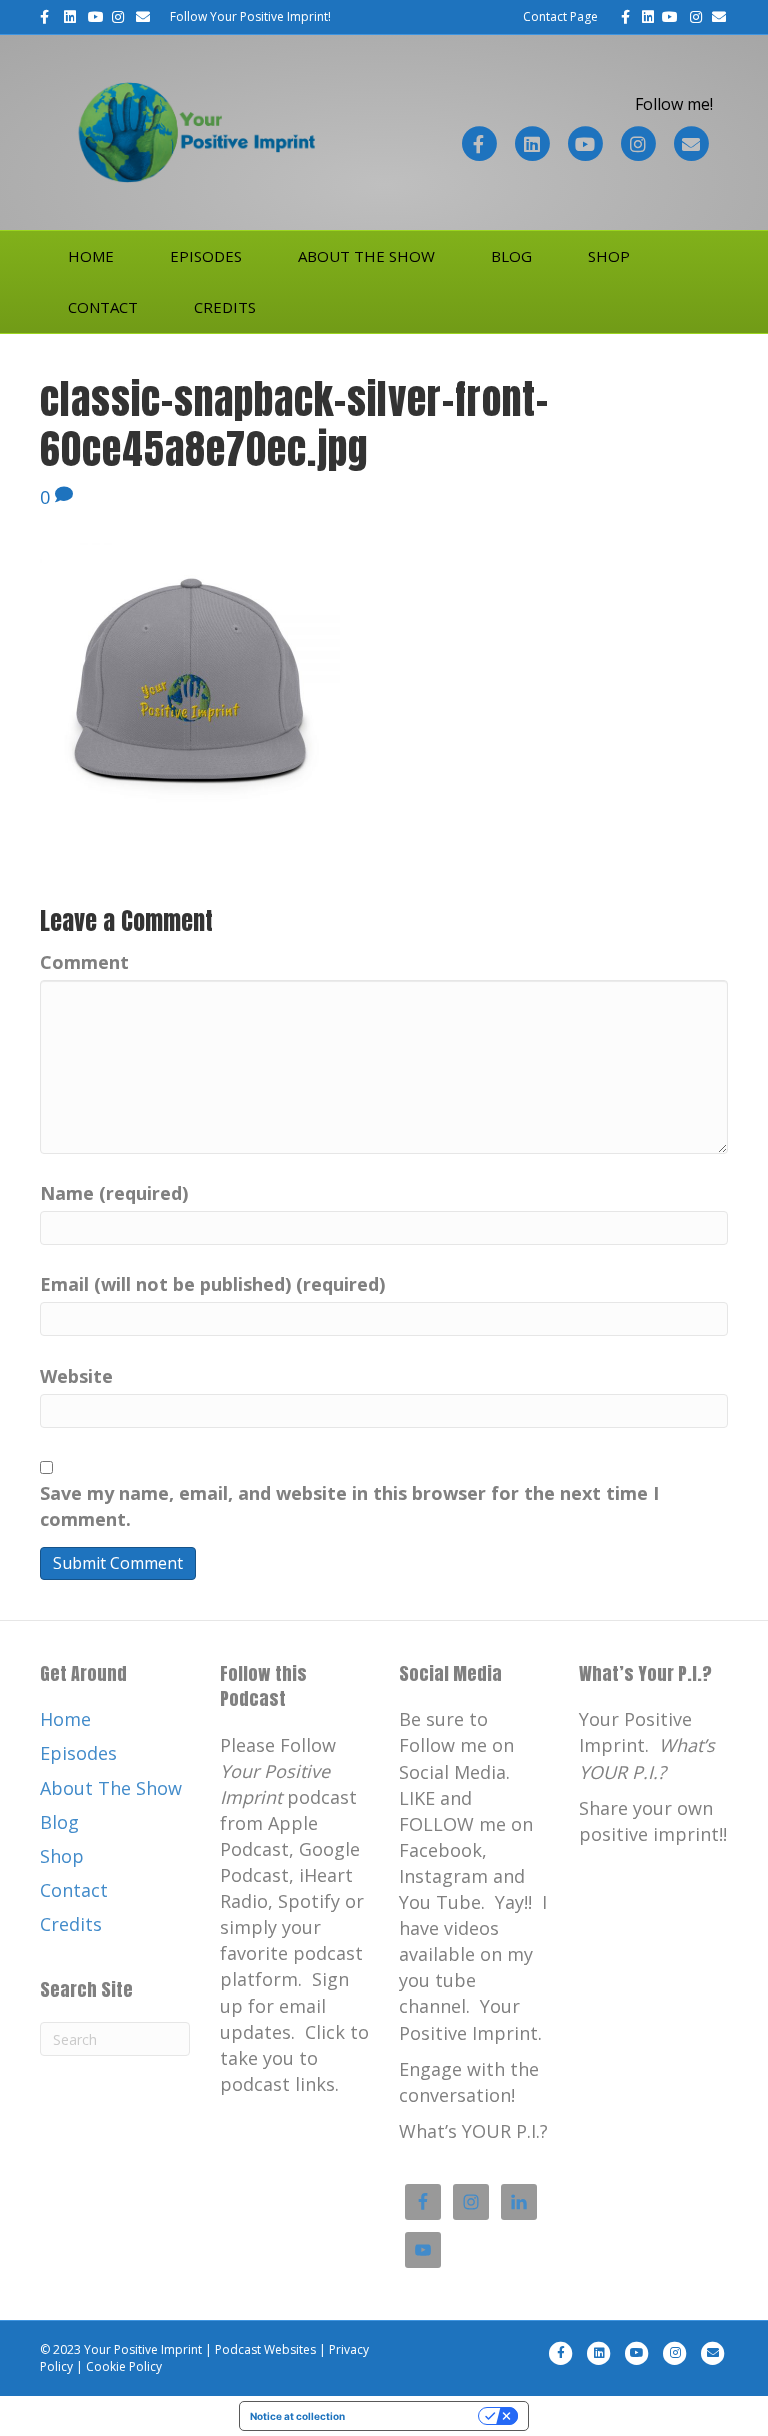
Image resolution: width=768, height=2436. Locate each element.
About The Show (366, 256)
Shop (609, 256)
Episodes (206, 256)
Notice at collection (297, 2416)
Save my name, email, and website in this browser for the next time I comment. (349, 1506)
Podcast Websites (265, 2349)
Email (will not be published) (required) (212, 1284)
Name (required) (114, 1193)
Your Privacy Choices (418, 2416)
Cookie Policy (124, 2366)
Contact (103, 307)
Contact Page (560, 16)
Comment (84, 962)
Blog (511, 256)
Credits (225, 307)
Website (76, 1376)
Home (91, 256)
